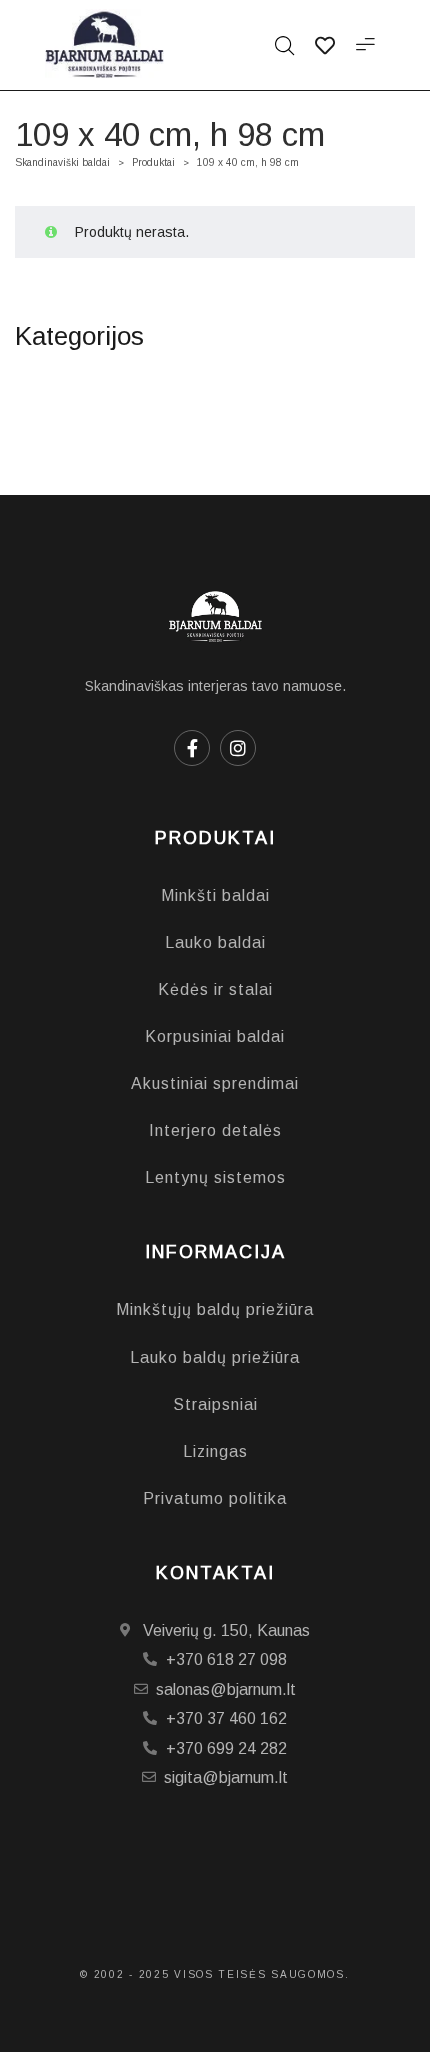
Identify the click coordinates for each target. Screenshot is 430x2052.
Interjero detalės (215, 1130)
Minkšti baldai (215, 895)
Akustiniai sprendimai (215, 1083)
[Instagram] (238, 748)
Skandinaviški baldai (62, 162)
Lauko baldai (215, 942)
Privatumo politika (215, 1498)
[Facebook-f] (192, 748)
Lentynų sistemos (215, 1177)
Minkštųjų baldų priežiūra (215, 1309)
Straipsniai (215, 1404)
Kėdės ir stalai (215, 989)
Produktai (153, 162)
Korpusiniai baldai (215, 1036)
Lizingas (215, 1451)
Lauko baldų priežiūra (215, 1357)
